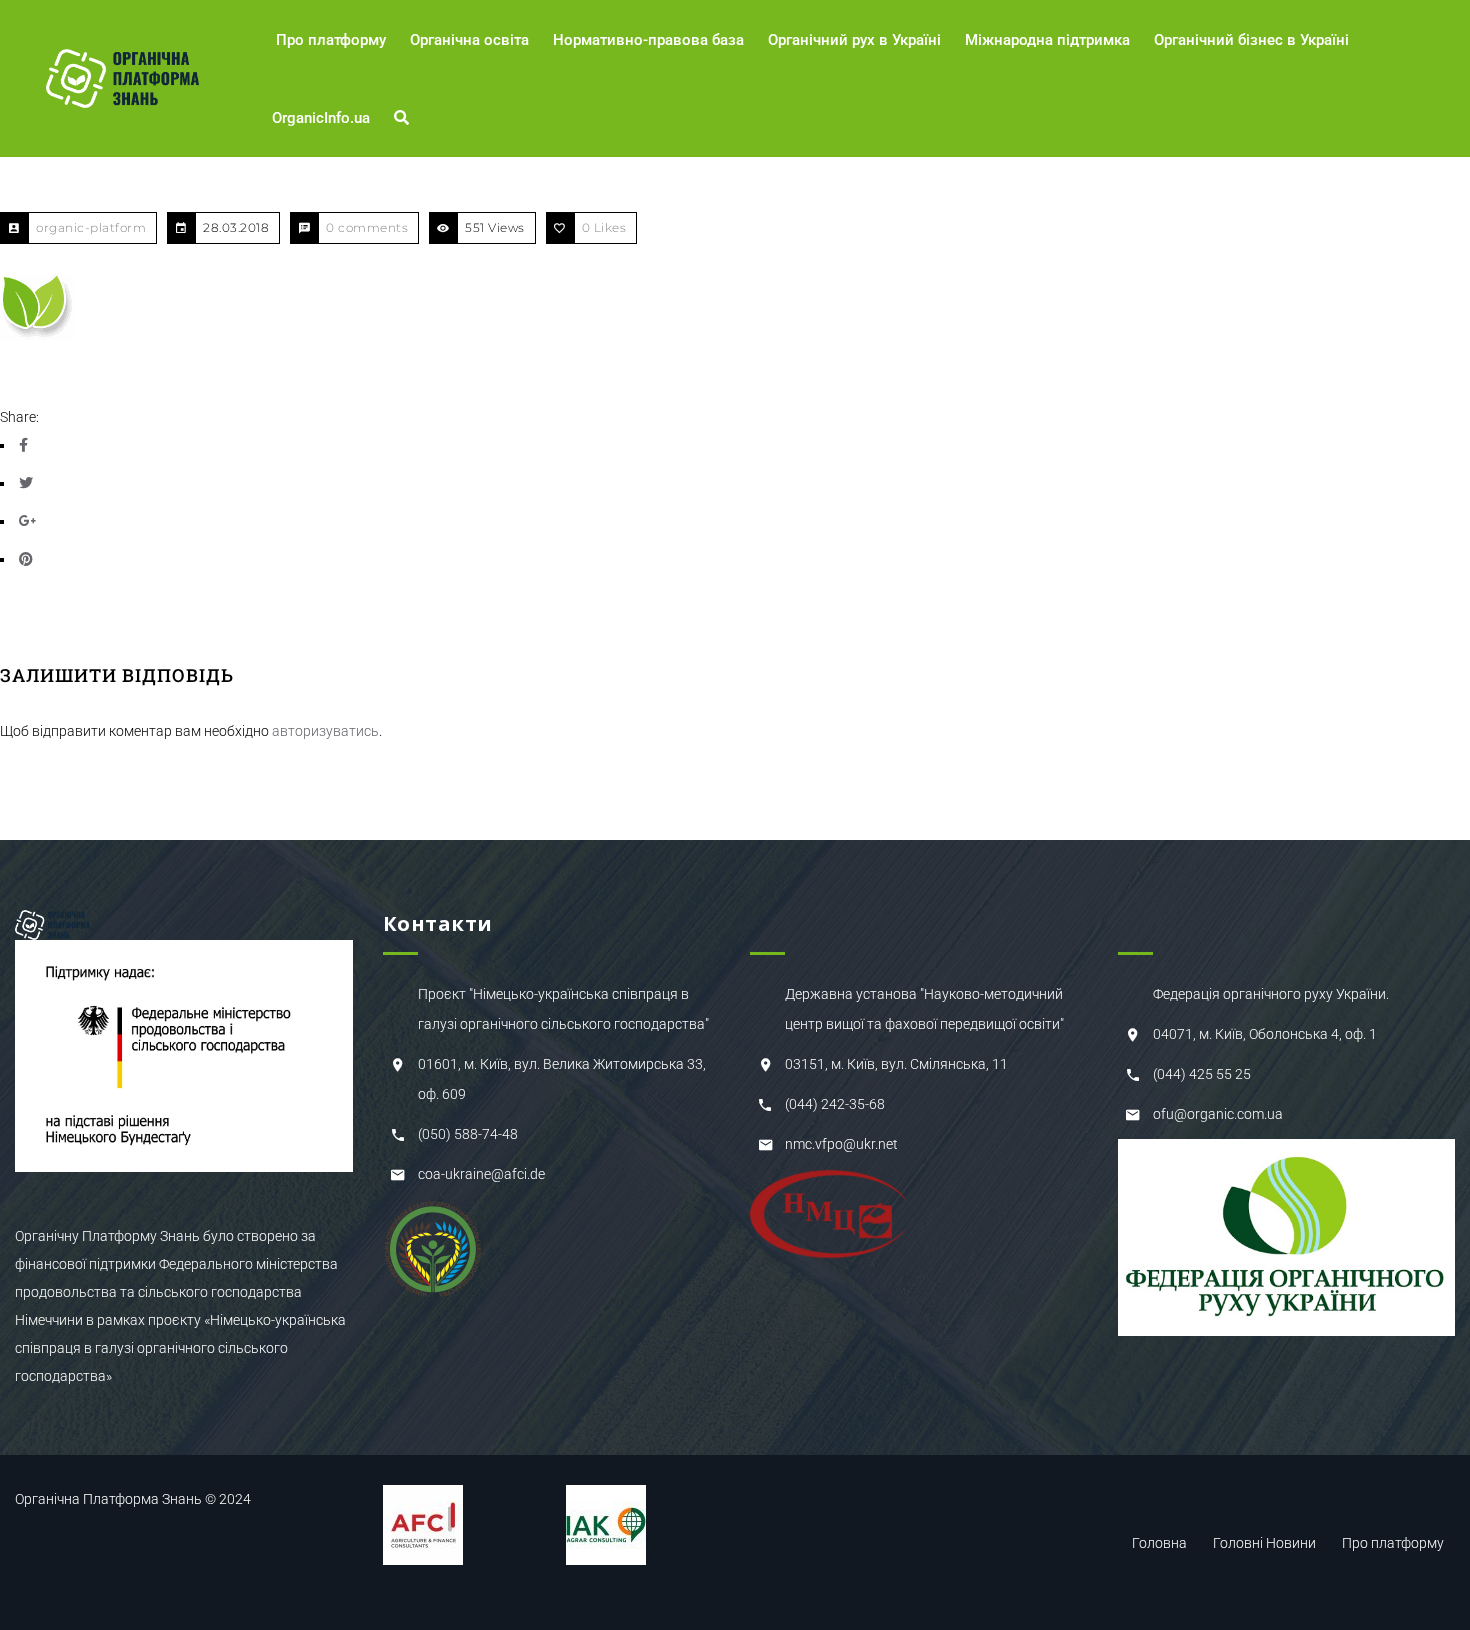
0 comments (367, 227)
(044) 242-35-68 (835, 1104)
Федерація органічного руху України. (1271, 994)
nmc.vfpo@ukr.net (841, 1144)
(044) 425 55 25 (1202, 1074)
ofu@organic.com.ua (1218, 1114)
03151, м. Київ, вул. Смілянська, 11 (896, 1064)
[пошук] (404, 118)
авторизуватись (325, 731)
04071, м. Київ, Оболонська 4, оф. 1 (1265, 1034)
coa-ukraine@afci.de (481, 1174)
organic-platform (91, 227)
